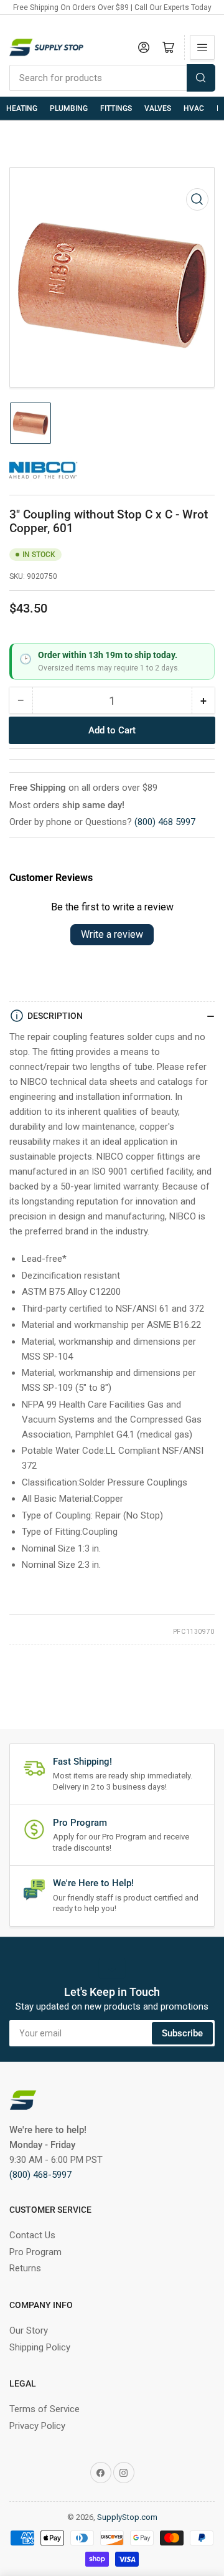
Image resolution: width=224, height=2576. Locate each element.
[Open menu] (202, 47)
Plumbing (69, 108)
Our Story (29, 2330)
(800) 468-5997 (40, 2175)
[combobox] (112, 78)
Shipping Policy (40, 2347)
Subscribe (182, 2033)
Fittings (116, 108)
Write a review (112, 934)
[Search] (201, 78)
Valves (158, 108)
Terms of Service (44, 2409)
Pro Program (35, 2252)
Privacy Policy (37, 2426)
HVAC (194, 108)
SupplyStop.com (127, 2517)
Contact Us (32, 2235)
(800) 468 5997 (165, 822)
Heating (22, 108)
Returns (25, 2268)
